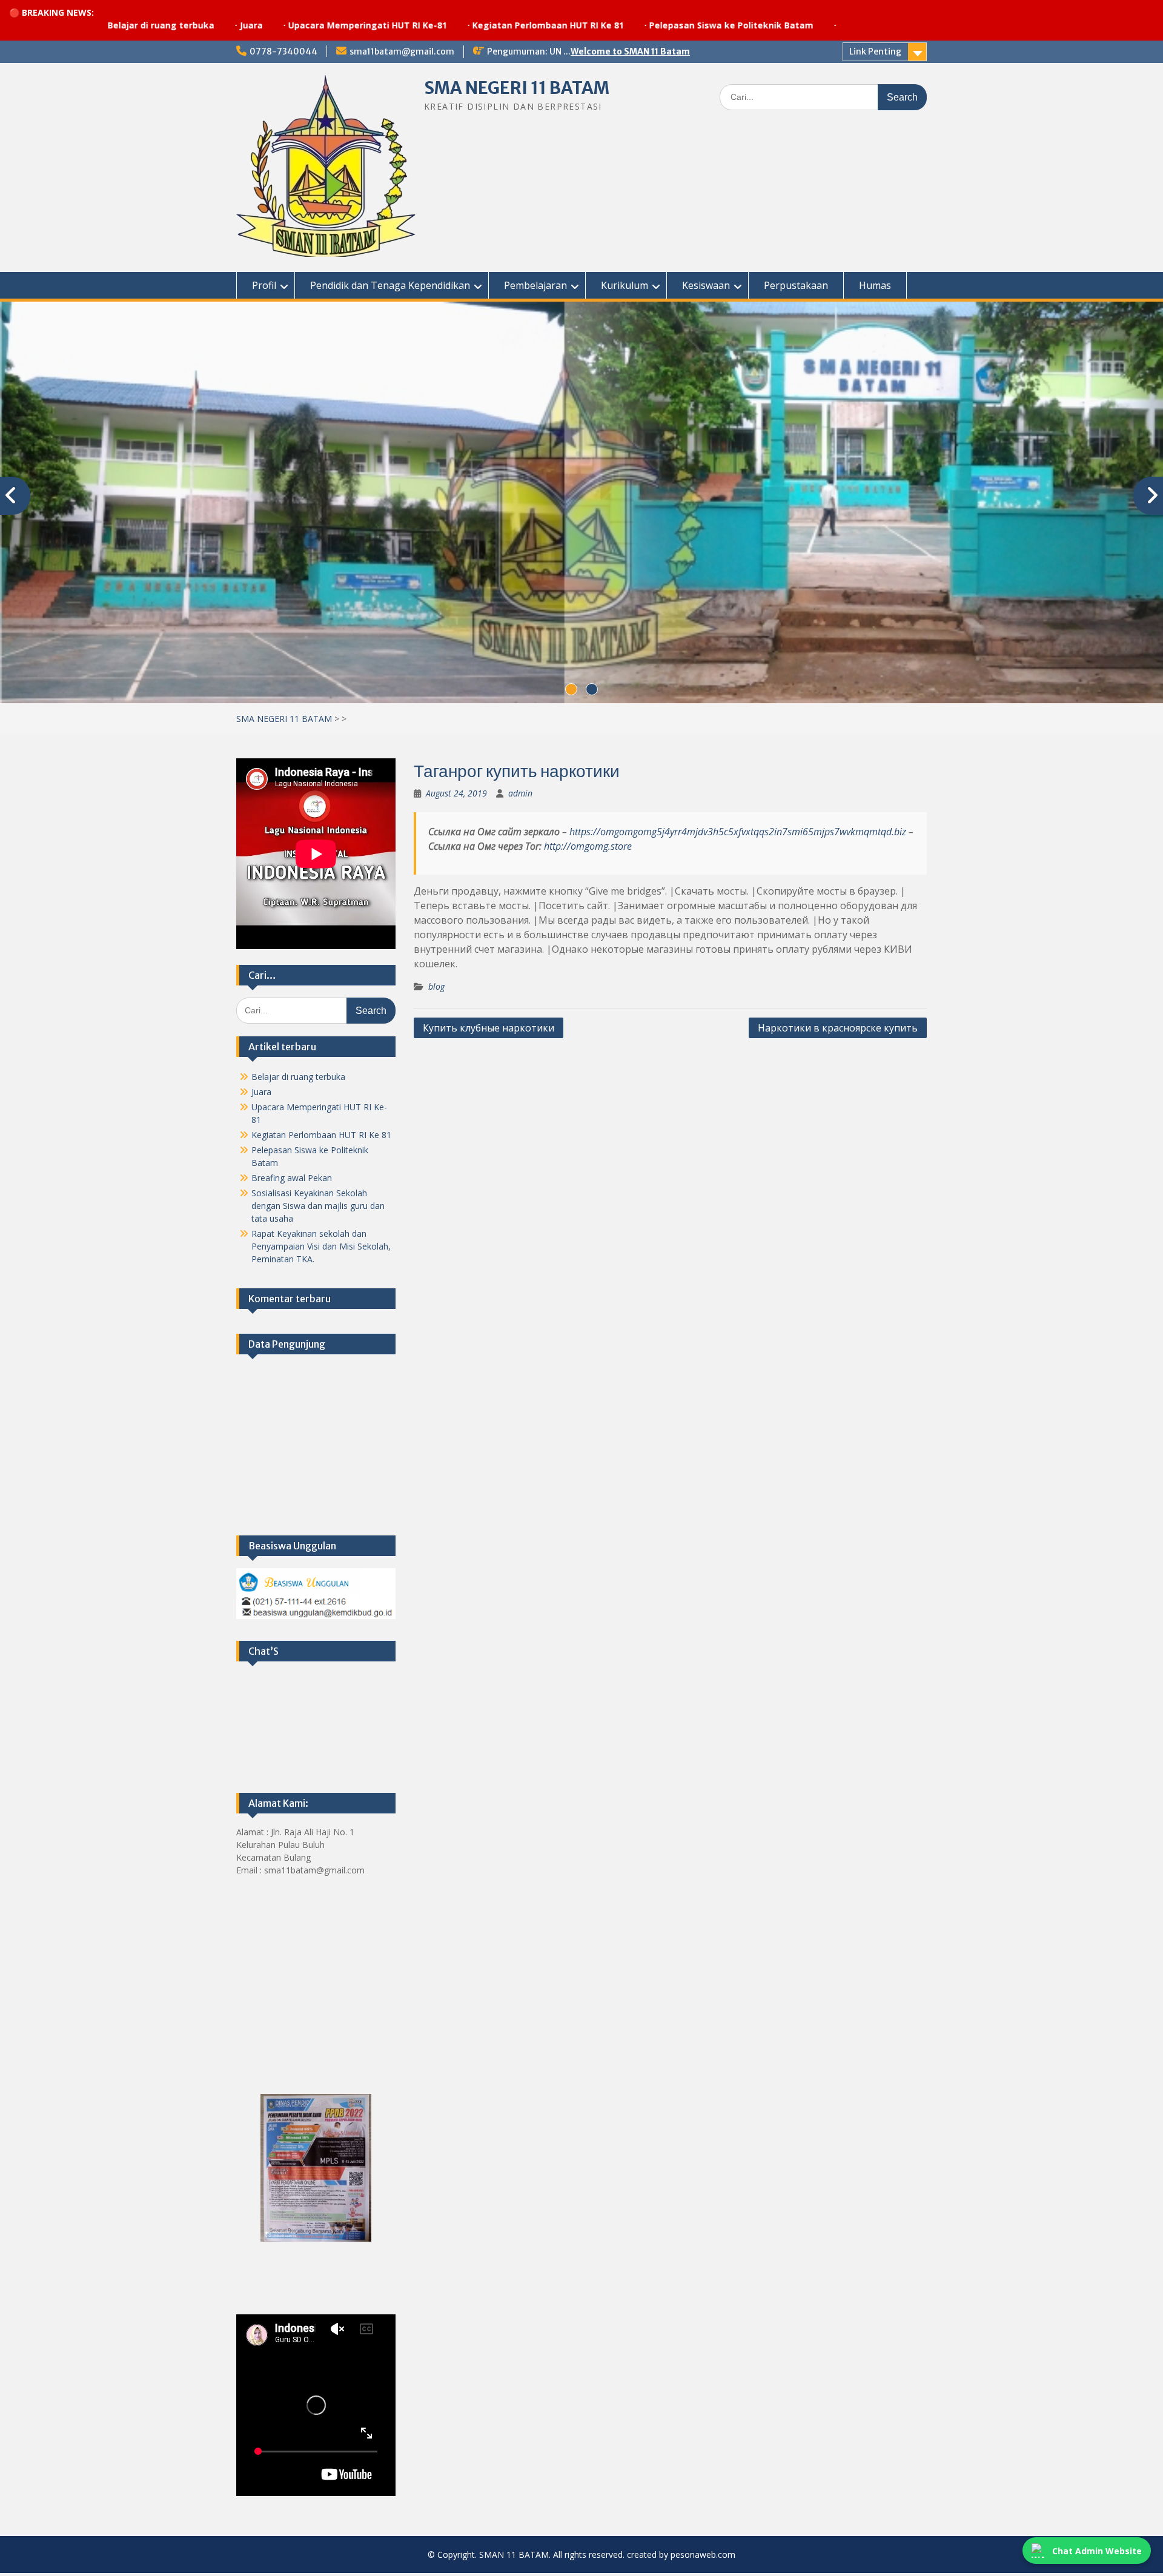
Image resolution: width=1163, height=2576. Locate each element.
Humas (875, 285)
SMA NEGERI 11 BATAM (517, 88)
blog (436, 989)
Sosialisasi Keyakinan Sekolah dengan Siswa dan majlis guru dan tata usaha (318, 1209)
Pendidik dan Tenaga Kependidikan (390, 285)
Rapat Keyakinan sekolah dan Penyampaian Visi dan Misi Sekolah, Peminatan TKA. (321, 1249)
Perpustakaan (796, 285)
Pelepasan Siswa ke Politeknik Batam (605, 25)
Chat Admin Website (1097, 2551)
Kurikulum (625, 285)
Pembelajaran (535, 285)
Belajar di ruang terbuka (298, 1080)
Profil (264, 285)
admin (520, 796)
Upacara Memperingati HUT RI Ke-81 (242, 25)
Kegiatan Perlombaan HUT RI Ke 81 (422, 25)
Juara (125, 25)
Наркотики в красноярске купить (838, 1031)
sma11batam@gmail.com (402, 51)
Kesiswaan (706, 285)
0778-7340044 (283, 51)
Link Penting (875, 51)
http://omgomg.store (588, 849)
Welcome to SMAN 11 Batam (630, 51)
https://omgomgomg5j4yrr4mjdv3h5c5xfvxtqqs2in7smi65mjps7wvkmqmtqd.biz (738, 835)
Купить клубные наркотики (489, 1031)
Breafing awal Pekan (292, 1181)
